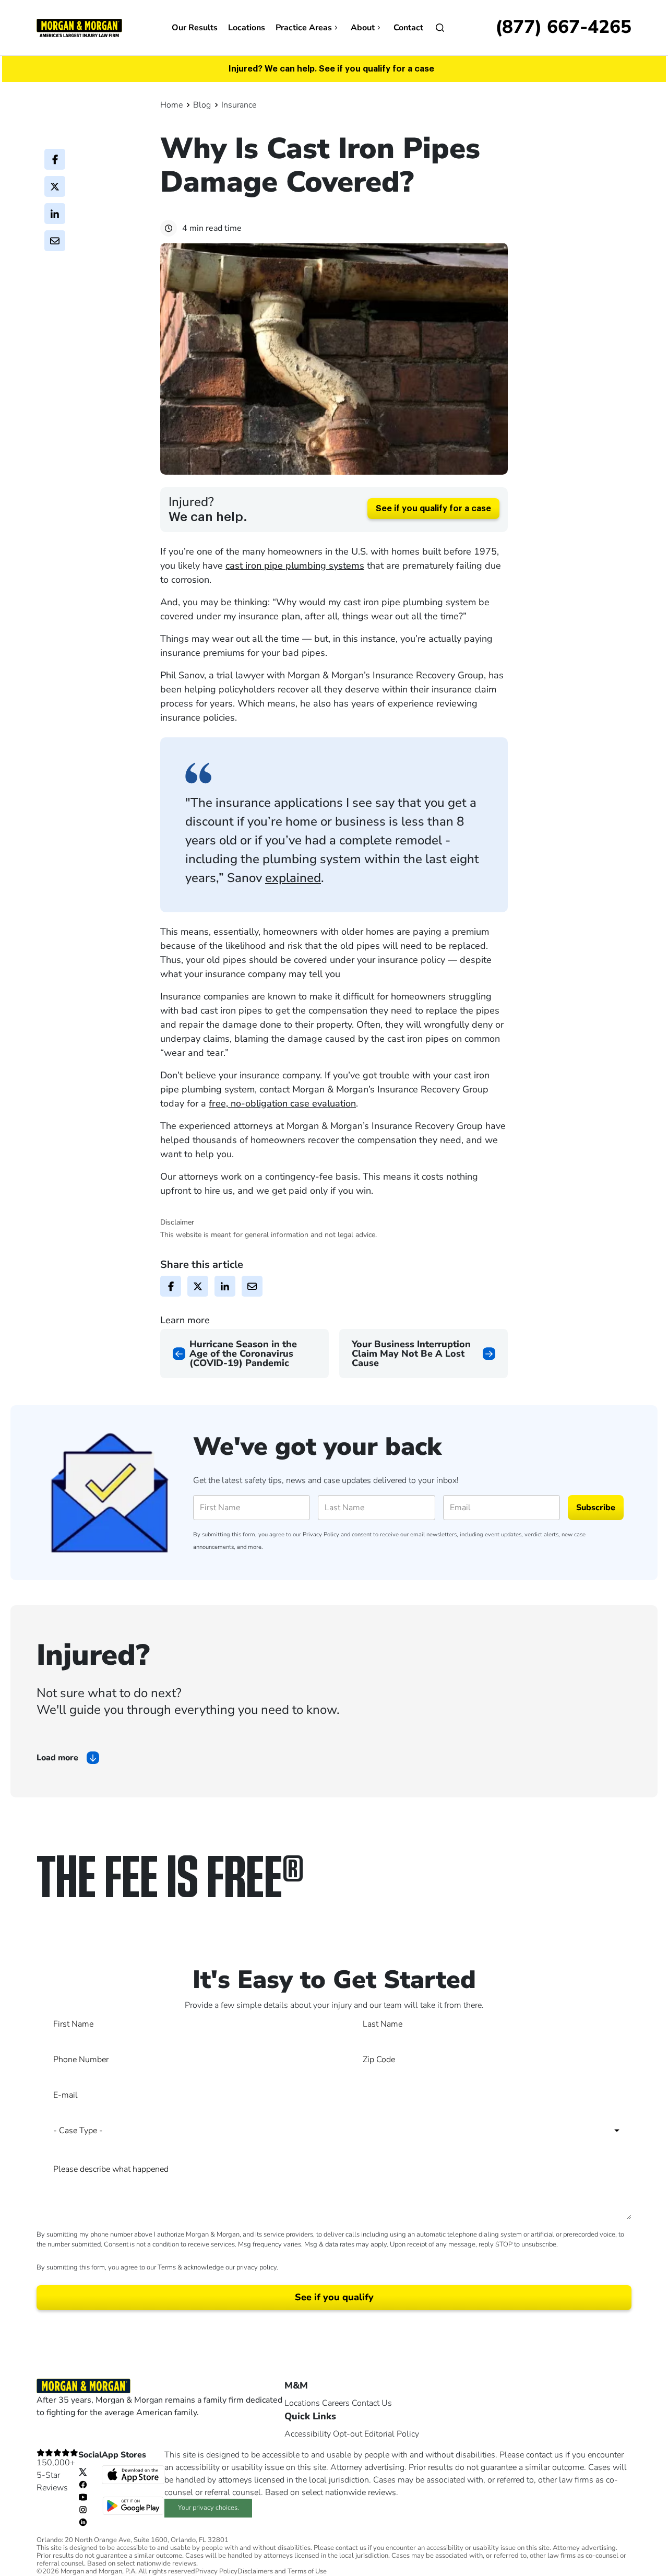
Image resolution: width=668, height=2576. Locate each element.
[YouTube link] (83, 2497)
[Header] (79, 27)
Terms (167, 2267)
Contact (408, 28)
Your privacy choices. (208, 2508)
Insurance (239, 105)
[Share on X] (55, 186)
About (363, 28)
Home (171, 105)
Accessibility (308, 2434)
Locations (247, 28)
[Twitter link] (83, 2472)
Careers (336, 2403)
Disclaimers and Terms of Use (282, 2572)
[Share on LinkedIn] (55, 214)
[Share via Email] (55, 241)
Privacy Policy (321, 1534)
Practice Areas (304, 28)
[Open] (440, 28)
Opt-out (348, 2434)
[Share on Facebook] (55, 159)
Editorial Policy (392, 2434)
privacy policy (257, 2267)
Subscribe (596, 1508)
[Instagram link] (83, 2509)
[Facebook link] (83, 2484)
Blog (202, 105)
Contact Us (372, 2403)
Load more (57, 1758)
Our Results (195, 28)
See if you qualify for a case (433, 509)
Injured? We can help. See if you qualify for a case (331, 69)
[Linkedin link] (83, 2522)
